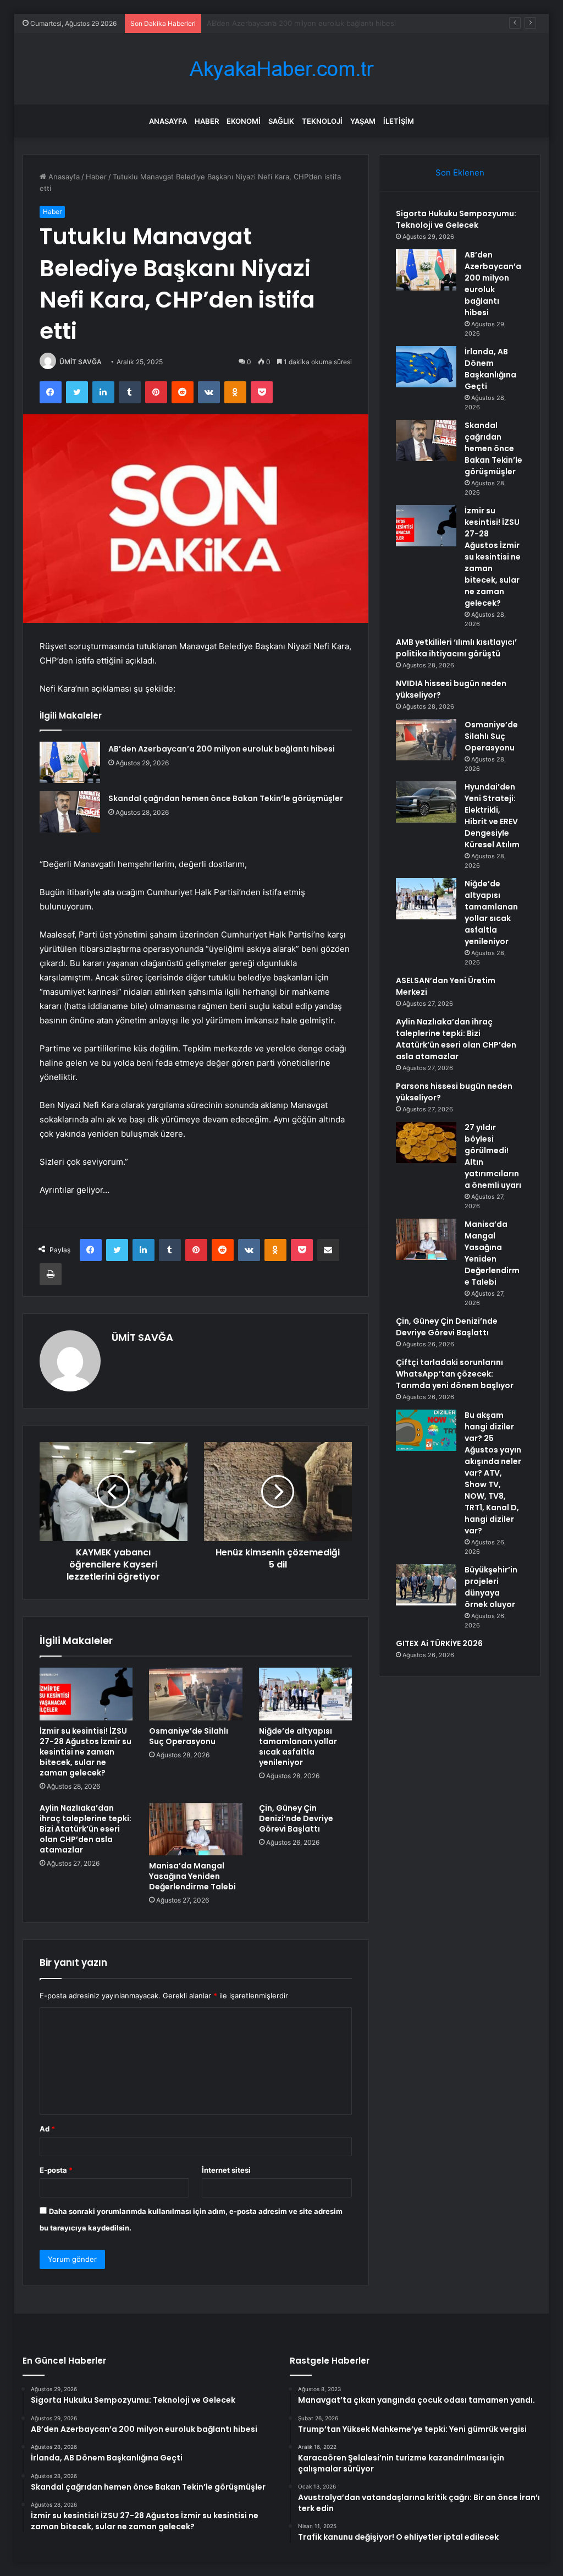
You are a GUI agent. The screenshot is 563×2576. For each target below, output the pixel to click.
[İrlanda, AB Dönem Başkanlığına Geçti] (426, 367)
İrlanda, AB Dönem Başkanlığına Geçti (270, 23)
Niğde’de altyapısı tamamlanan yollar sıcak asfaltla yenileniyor (298, 1747)
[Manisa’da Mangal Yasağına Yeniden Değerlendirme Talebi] (196, 1829)
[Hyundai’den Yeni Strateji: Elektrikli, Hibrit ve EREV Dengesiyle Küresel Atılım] (426, 802)
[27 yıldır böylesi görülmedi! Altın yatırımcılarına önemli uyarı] (426, 1142)
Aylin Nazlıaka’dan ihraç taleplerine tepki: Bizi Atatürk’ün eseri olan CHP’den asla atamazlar (85, 1829)
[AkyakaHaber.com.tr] (281, 69)
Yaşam (363, 121)
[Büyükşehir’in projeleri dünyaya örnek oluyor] (426, 1585)
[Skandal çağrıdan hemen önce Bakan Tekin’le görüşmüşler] (70, 812)
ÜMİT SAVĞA (81, 362)
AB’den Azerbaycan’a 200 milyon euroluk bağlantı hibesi (222, 749)
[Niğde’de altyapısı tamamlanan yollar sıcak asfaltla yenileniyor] (306, 1694)
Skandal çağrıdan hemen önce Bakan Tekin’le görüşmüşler (226, 798)
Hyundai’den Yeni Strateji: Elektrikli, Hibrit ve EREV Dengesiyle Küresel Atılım (492, 816)
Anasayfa (168, 121)
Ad (47, 2129)
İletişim (399, 121)
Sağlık (281, 121)
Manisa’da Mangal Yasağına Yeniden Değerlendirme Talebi (192, 1876)
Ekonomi (244, 121)
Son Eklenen (460, 172)
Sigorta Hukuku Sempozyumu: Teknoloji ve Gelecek (456, 219)
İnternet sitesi (226, 2170)
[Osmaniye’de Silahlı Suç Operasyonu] (196, 1694)
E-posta (56, 2170)
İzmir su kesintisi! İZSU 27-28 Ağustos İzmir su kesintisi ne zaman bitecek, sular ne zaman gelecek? (85, 1752)
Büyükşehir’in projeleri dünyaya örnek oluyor (491, 1587)
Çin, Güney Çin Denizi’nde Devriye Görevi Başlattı (296, 1818)
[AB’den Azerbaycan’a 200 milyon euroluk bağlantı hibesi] (70, 762)
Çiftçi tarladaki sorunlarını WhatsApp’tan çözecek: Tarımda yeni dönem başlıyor (455, 1374)
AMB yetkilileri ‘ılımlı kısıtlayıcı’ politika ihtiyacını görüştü (456, 648)
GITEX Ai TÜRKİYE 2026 (439, 1643)
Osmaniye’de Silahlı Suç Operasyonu (189, 1736)
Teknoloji (322, 121)
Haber (207, 121)
